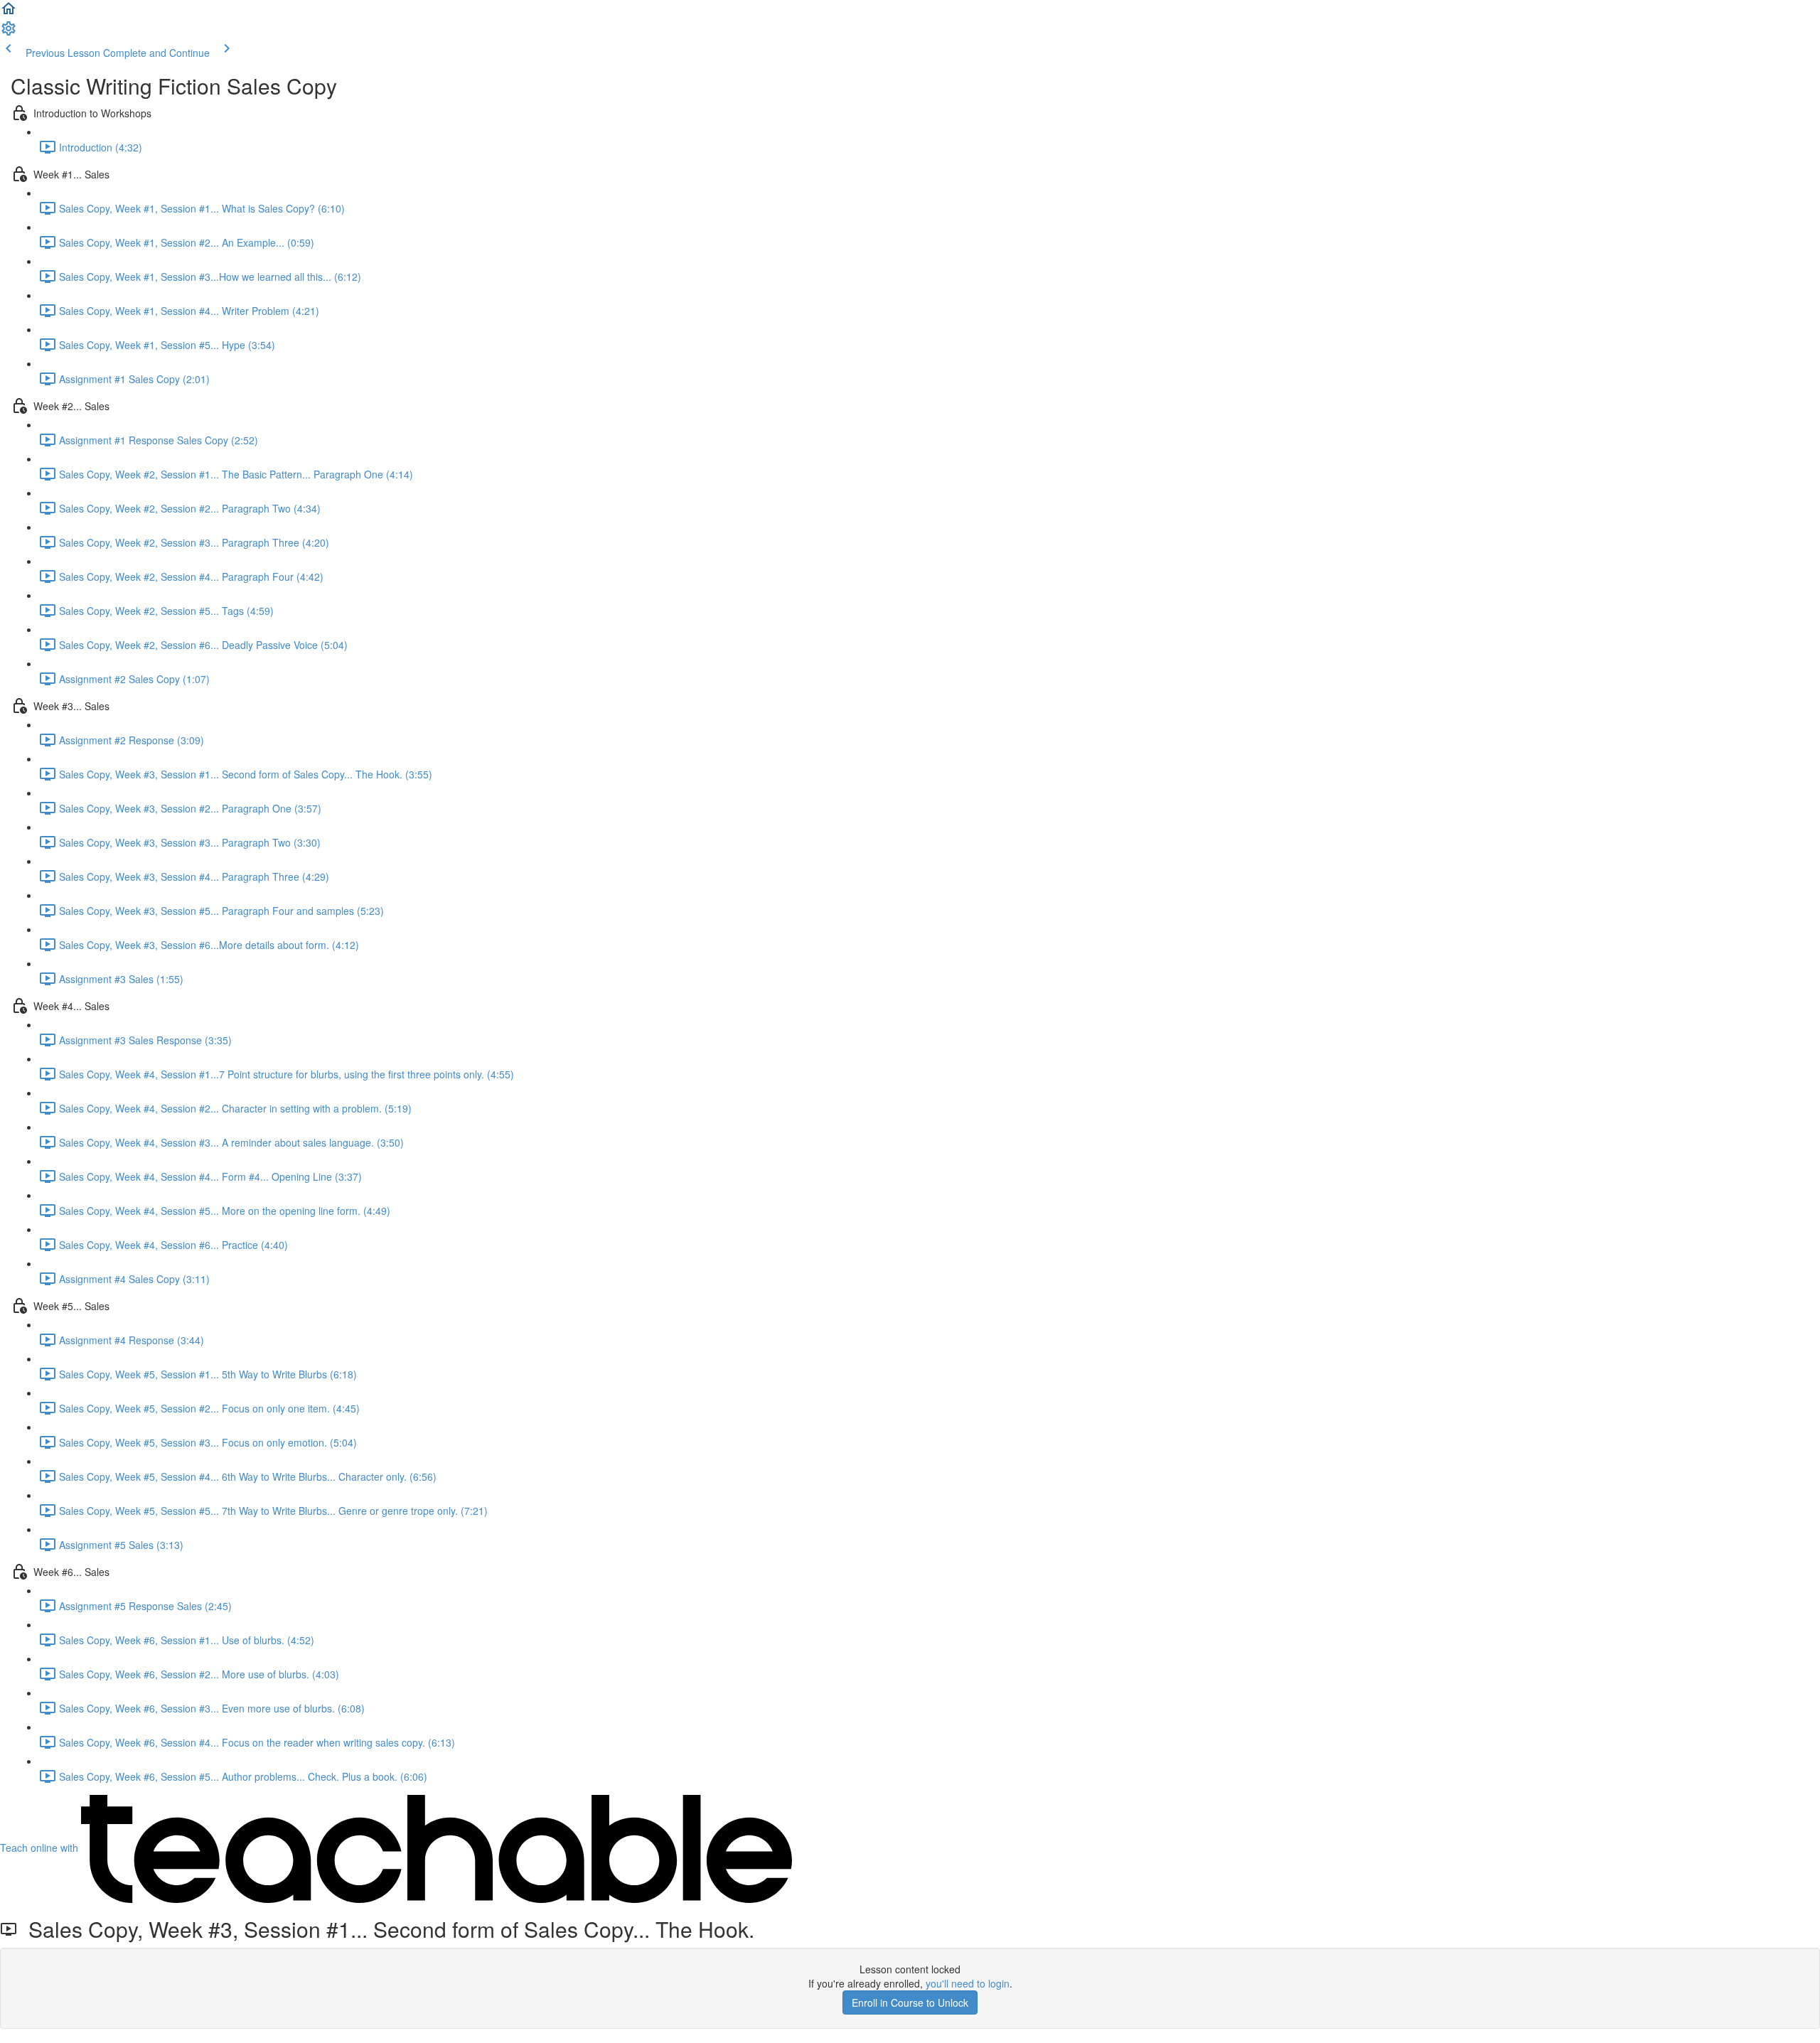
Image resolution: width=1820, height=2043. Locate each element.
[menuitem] (9, 33)
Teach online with (41, 1848)
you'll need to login (968, 1983)
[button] (9, 13)
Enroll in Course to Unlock (910, 2002)
